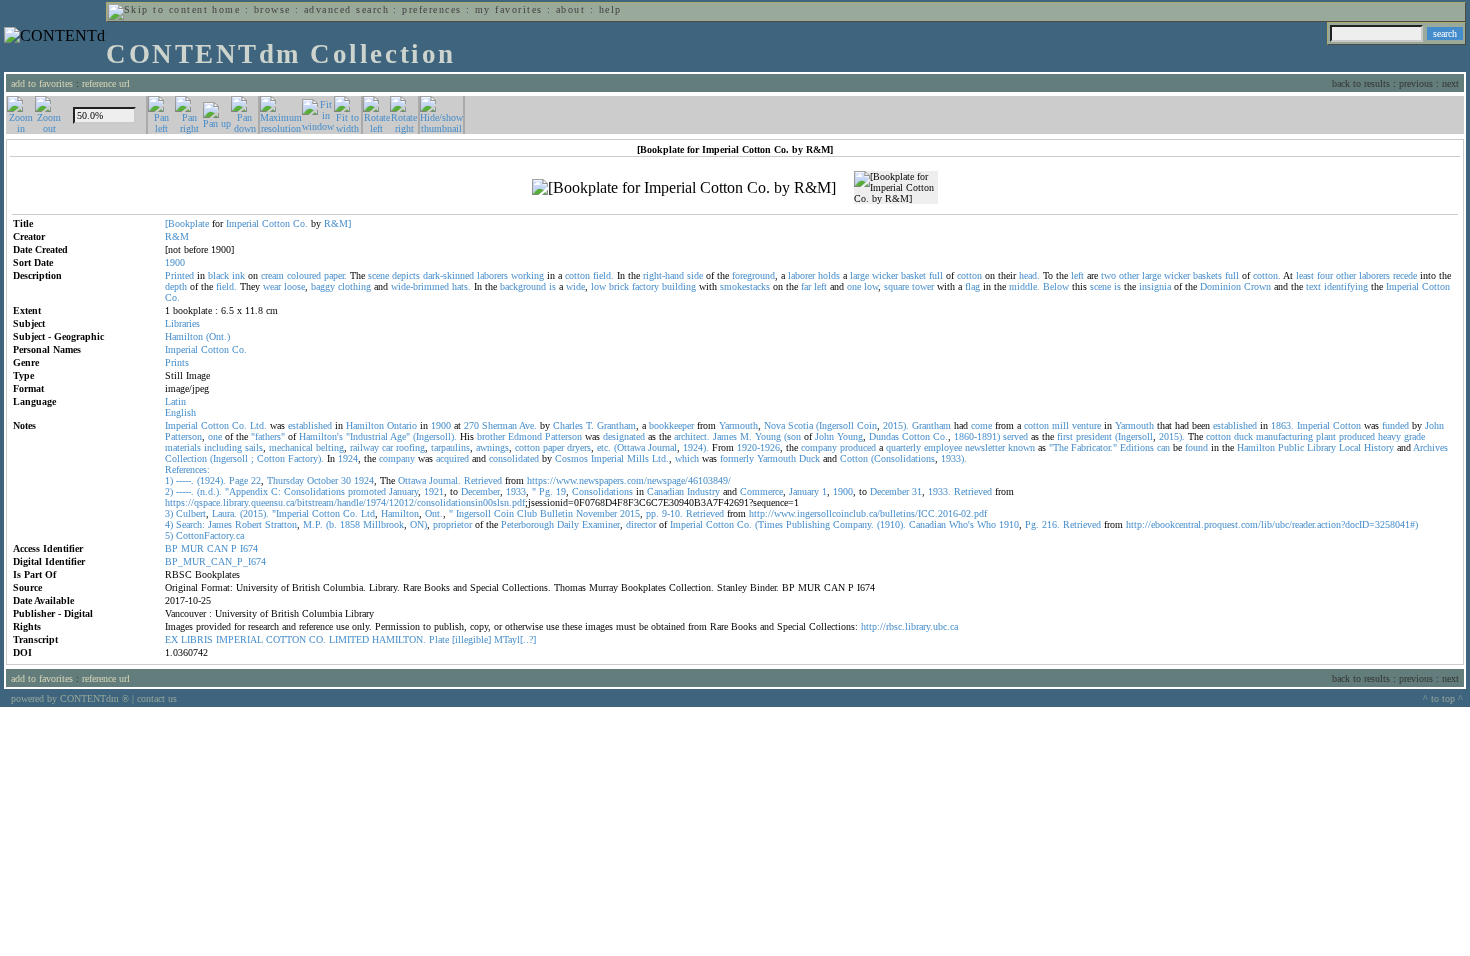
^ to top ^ (1443, 698)
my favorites (509, 9)
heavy (1389, 436)
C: (276, 491)
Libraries (182, 323)
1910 (1009, 524)
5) (169, 535)
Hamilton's (321, 436)
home (226, 9)
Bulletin (556, 513)
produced (1357, 436)
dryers (579, 447)
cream (272, 275)
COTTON (286, 639)
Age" (400, 436)
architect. (692, 436)
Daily (568, 524)
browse (272, 9)
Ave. (528, 425)
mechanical (291, 447)
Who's (961, 524)
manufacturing (1284, 436)
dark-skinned (448, 275)
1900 (441, 425)
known (1021, 447)
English (180, 412)
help (610, 9)
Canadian (665, 491)
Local (1350, 447)
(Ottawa (629, 447)
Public (1291, 447)
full (936, 275)
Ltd (368, 513)
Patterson (183, 436)
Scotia (800, 425)
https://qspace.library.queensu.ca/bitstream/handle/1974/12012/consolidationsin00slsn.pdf (345, 502)
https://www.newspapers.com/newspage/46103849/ (629, 480)
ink (238, 275)
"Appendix (246, 491)
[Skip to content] (158, 9)
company (819, 447)
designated (624, 436)
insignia (1155, 286)
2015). (896, 425)
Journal (662, 447)
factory (645, 286)
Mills (638, 458)
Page (238, 480)
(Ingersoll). (435, 436)
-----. (185, 480)
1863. (1282, 425)
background (523, 286)
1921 (434, 491)
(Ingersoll (835, 425)
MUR (192, 548)
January (403, 491)
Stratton (281, 524)
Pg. (546, 491)
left (1077, 275)
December (480, 491)
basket (913, 275)
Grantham (616, 425)
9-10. (672, 513)
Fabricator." (1094, 447)
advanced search (346, 9)
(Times (769, 524)
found (1196, 447)
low (598, 286)
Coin (867, 425)
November (596, 513)
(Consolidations (903, 458)
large (859, 275)
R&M (177, 236)
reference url (106, 83)
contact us (157, 698)
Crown (1257, 286)
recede (1405, 275)
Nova (774, 425)
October (322, 480)
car (387, 447)
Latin (175, 401)
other (1129, 275)
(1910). (891, 524)
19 (561, 491)
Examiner (601, 524)
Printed (179, 275)
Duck (809, 458)
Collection (186, 458)
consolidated (514, 458)
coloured (304, 275)
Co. (300, 223)
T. (590, 425)
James (725, 436)
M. (746, 436)
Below (1056, 286)
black (218, 275)
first (1065, 436)
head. (1029, 275)
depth (176, 286)
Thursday (285, 480)
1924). (696, 447)
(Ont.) (218, 336)
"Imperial (290, 513)
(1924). (211, 480)
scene (378, 275)
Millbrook (383, 524)
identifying (1346, 286)
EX (171, 639)
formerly (737, 458)
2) (169, 491)
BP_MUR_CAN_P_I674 (215, 561)
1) (169, 480)
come (981, 425)
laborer (801, 275)
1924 (348, 458)
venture (1086, 425)
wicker (885, 275)
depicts (406, 275)
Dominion (1220, 286)
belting (330, 447)
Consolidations (314, 491)
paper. (335, 275)
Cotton (276, 223)
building (679, 286)
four (1325, 275)
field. (603, 275)
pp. (652, 513)
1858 (350, 524)
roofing (410, 447)
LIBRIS (197, 639)
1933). (954, 458)
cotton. (1267, 275)
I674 (249, 548)
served (1015, 436)
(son (792, 436)
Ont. (434, 513)
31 (917, 491)
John (1434, 425)
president (1094, 436)
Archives (1430, 447)
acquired (452, 458)
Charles (568, 425)
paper (553, 447)
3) (169, 513)
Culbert (191, 513)
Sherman (499, 425)
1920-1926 (758, 447)
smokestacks (745, 286)
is (552, 286)
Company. (853, 524)
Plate (439, 639)
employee (943, 447)
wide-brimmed (420, 286)
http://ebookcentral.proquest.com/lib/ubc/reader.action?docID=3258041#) (1272, 524)
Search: (190, 524)
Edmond (525, 436)
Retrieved (483, 480)
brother (491, 436)
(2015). (254, 513)
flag (972, 286)
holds (829, 275)
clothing (354, 286)
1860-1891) (977, 436)
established (310, 425)
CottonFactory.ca (210, 535)
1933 (516, 491)
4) (169, 524)
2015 (630, 513)
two (1108, 275)
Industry (703, 491)
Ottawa (412, 480)
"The (1058, 447)
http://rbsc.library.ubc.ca (909, 626)
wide (575, 286)
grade (1414, 436)
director (641, 524)
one (854, 286)
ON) (418, 524)
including (223, 447)
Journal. (445, 480)
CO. (317, 639)
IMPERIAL (239, 639)
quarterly (903, 447)
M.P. (313, 524)
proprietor (452, 524)
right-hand (663, 275)
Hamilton (184, 336)
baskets (1207, 275)
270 (471, 425)
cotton (577, 275)
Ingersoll (473, 513)
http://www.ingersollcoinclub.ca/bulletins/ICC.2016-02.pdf (868, 513)
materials (183, 447)
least (1305, 275)
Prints (177, 362)
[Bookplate (187, 223)
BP (171, 548)
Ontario (402, 425)
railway (364, 447)
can (1163, 447)
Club (527, 513)
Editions (1137, 447)
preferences (431, 9)
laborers (492, 275)
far (806, 286)
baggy (323, 286)
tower (923, 286)
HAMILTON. (399, 639)
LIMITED (349, 639)
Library (1321, 447)
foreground (753, 275)
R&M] (337, 223)
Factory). (306, 458)
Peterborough (527, 524)
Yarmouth (738, 425)
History (1379, 447)
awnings (492, 447)
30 (346, 480)
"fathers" (268, 436)
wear (272, 286)
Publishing (808, 524)
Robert (248, 524)
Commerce (761, 491)
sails (254, 447)
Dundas (884, 436)
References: (187, 469)
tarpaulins (450, 447)
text (1313, 286)
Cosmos (571, 458)
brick (619, 286)
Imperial (242, 223)
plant (1326, 436)
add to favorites (42, 83)
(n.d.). (209, 491)
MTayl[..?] (515, 639)
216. (1051, 524)
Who (986, 524)
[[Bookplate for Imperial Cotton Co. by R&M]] (684, 188)
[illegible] (471, 639)
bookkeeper (671, 425)
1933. (939, 491)
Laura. (224, 513)
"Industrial (367, 436)
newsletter (985, 447)
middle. (1024, 286)
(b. (331, 524)
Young (768, 436)
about (570, 9)
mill (1060, 425)
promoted (367, 491)
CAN (217, 548)
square (896, 286)
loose (294, 286)
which (687, 458)
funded (1395, 425)
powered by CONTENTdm (70, 698)
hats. (461, 286)
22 (256, 480)
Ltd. (258, 425)
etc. (604, 447)
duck (1243, 436)
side (695, 275)
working (527, 275)
